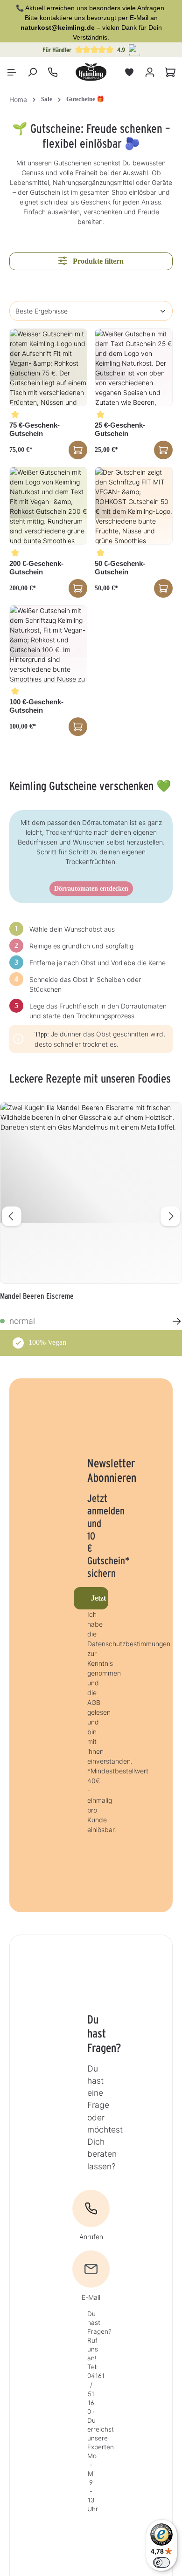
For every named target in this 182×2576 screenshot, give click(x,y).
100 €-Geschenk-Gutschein (36, 706)
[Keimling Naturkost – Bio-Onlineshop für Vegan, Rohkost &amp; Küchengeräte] (91, 72)
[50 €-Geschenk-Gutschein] (134, 506)
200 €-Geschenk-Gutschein (36, 568)
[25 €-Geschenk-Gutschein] (134, 367)
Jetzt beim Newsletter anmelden (100, 1598)
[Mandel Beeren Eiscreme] (91, 1193)
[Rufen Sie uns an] (53, 72)
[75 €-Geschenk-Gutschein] (48, 367)
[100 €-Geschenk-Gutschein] (48, 644)
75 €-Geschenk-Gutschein (35, 429)
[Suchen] (32, 72)
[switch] (161, 2562)
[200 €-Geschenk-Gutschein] (48, 506)
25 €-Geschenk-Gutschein (120, 429)
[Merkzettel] (129, 72)
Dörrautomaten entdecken (91, 889)
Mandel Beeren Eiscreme (37, 1296)
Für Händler (57, 50)
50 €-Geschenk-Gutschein (120, 568)
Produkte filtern (97, 261)
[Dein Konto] (150, 72)
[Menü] (12, 72)
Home (18, 99)
